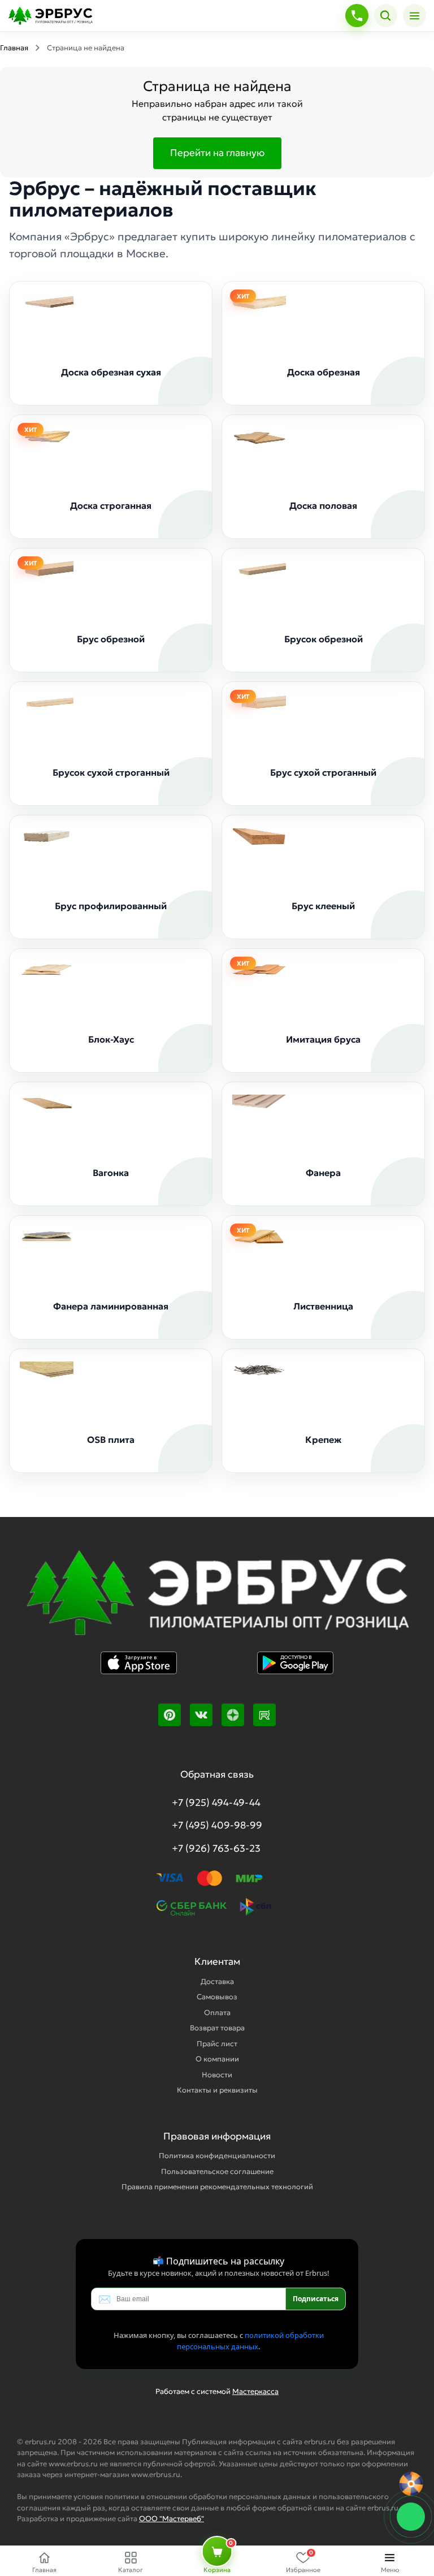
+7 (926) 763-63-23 (216, 1848)
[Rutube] (264, 1715)
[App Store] (139, 1671)
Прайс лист (217, 2044)
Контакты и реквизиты (217, 2090)
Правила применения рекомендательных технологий (217, 2187)
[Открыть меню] (415, 16)
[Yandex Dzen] (233, 1715)
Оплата (217, 2013)
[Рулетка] (411, 2484)
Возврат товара (217, 2028)
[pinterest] (170, 1715)
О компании (217, 2059)
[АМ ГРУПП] (217, 1600)
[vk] (201, 1715)
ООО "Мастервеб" (172, 2519)
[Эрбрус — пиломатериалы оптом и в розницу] (173, 16)
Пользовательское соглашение (217, 2171)
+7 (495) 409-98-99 (217, 1825)
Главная (14, 48)
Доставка (217, 1981)
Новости (217, 2075)
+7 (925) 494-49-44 (216, 1803)
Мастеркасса (255, 2391)
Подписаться (316, 2299)
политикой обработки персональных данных (250, 2341)
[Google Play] (295, 1671)
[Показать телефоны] (357, 16)
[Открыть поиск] (386, 16)
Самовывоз (217, 1997)
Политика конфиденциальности (217, 2156)
